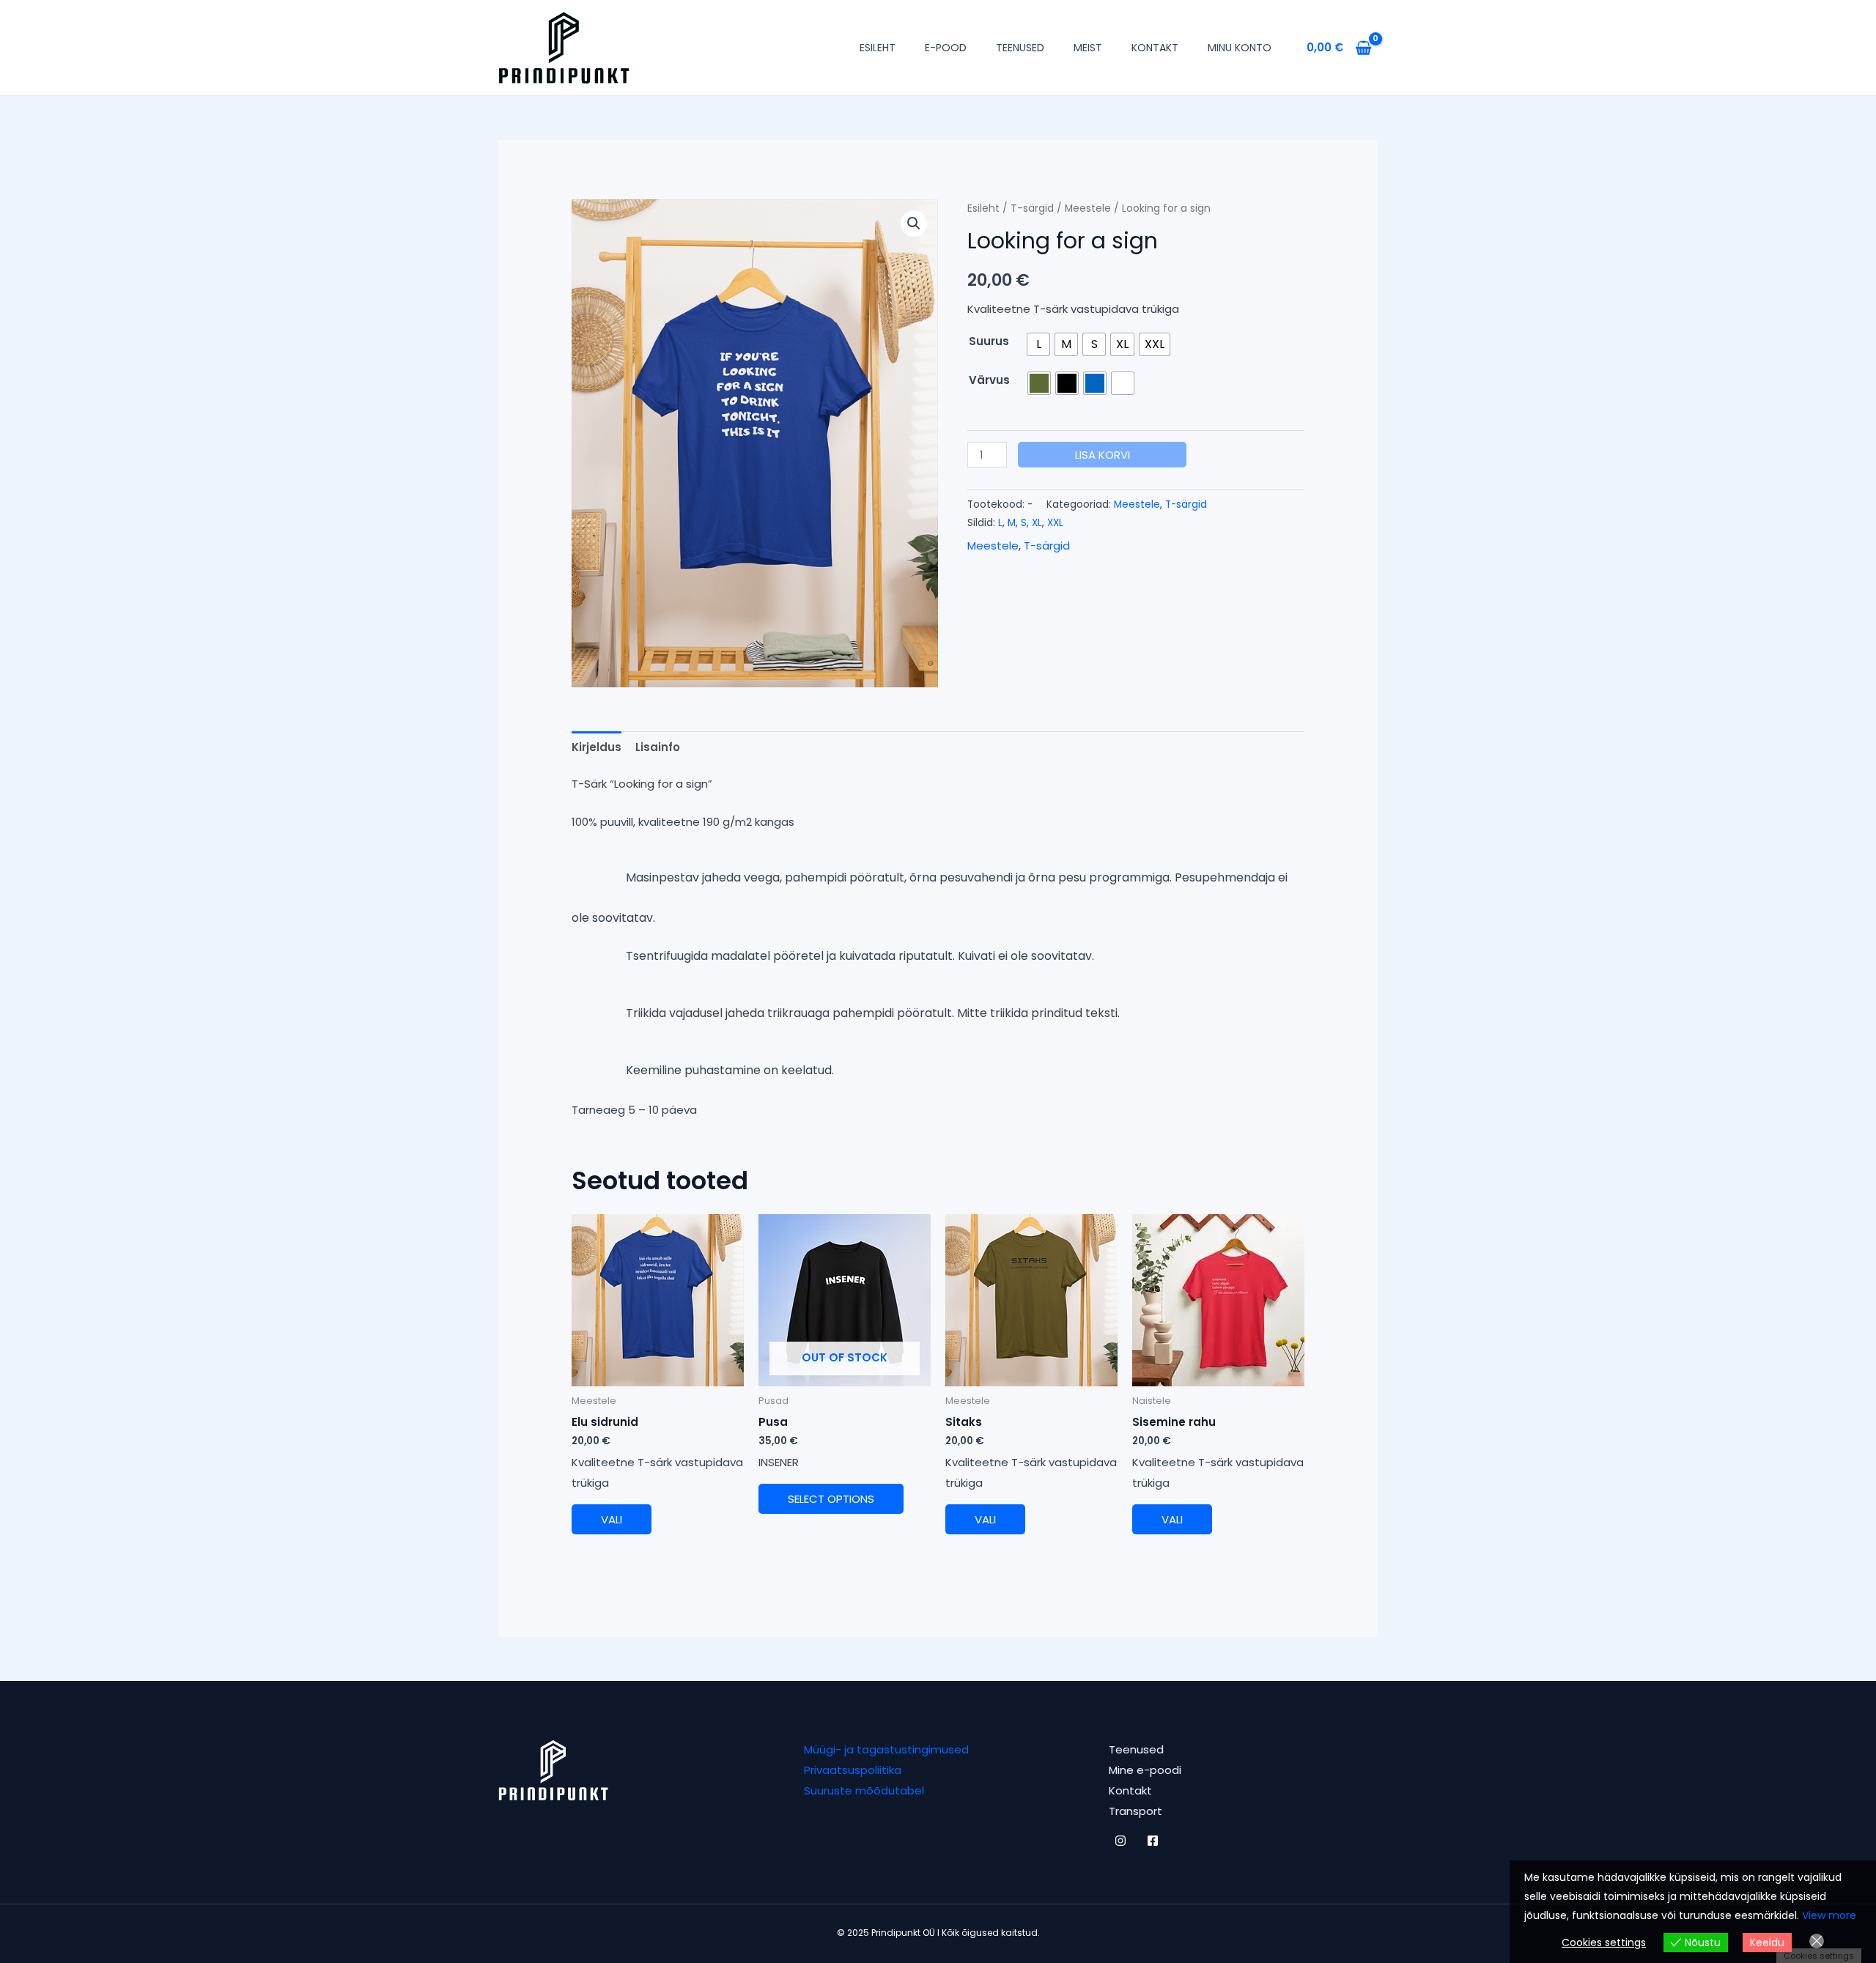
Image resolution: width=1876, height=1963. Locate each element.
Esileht (878, 48)
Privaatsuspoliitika (853, 1770)
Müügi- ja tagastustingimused (886, 1749)
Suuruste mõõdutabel (864, 1790)
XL (1037, 523)
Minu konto (1240, 48)
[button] (914, 223)
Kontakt (1155, 48)
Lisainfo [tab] (658, 747)
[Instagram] (1120, 1841)
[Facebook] (1153, 1841)
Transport (1135, 1811)
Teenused (1020, 48)
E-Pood (946, 48)
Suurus (989, 341)
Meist (1088, 48)
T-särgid (1032, 208)
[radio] (1038, 344)
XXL (1055, 523)
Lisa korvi (1103, 455)
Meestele (1088, 208)
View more (1829, 1915)
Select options (831, 1499)
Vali (612, 1519)
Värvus (989, 380)
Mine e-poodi (1145, 1770)
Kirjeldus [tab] (597, 747)
